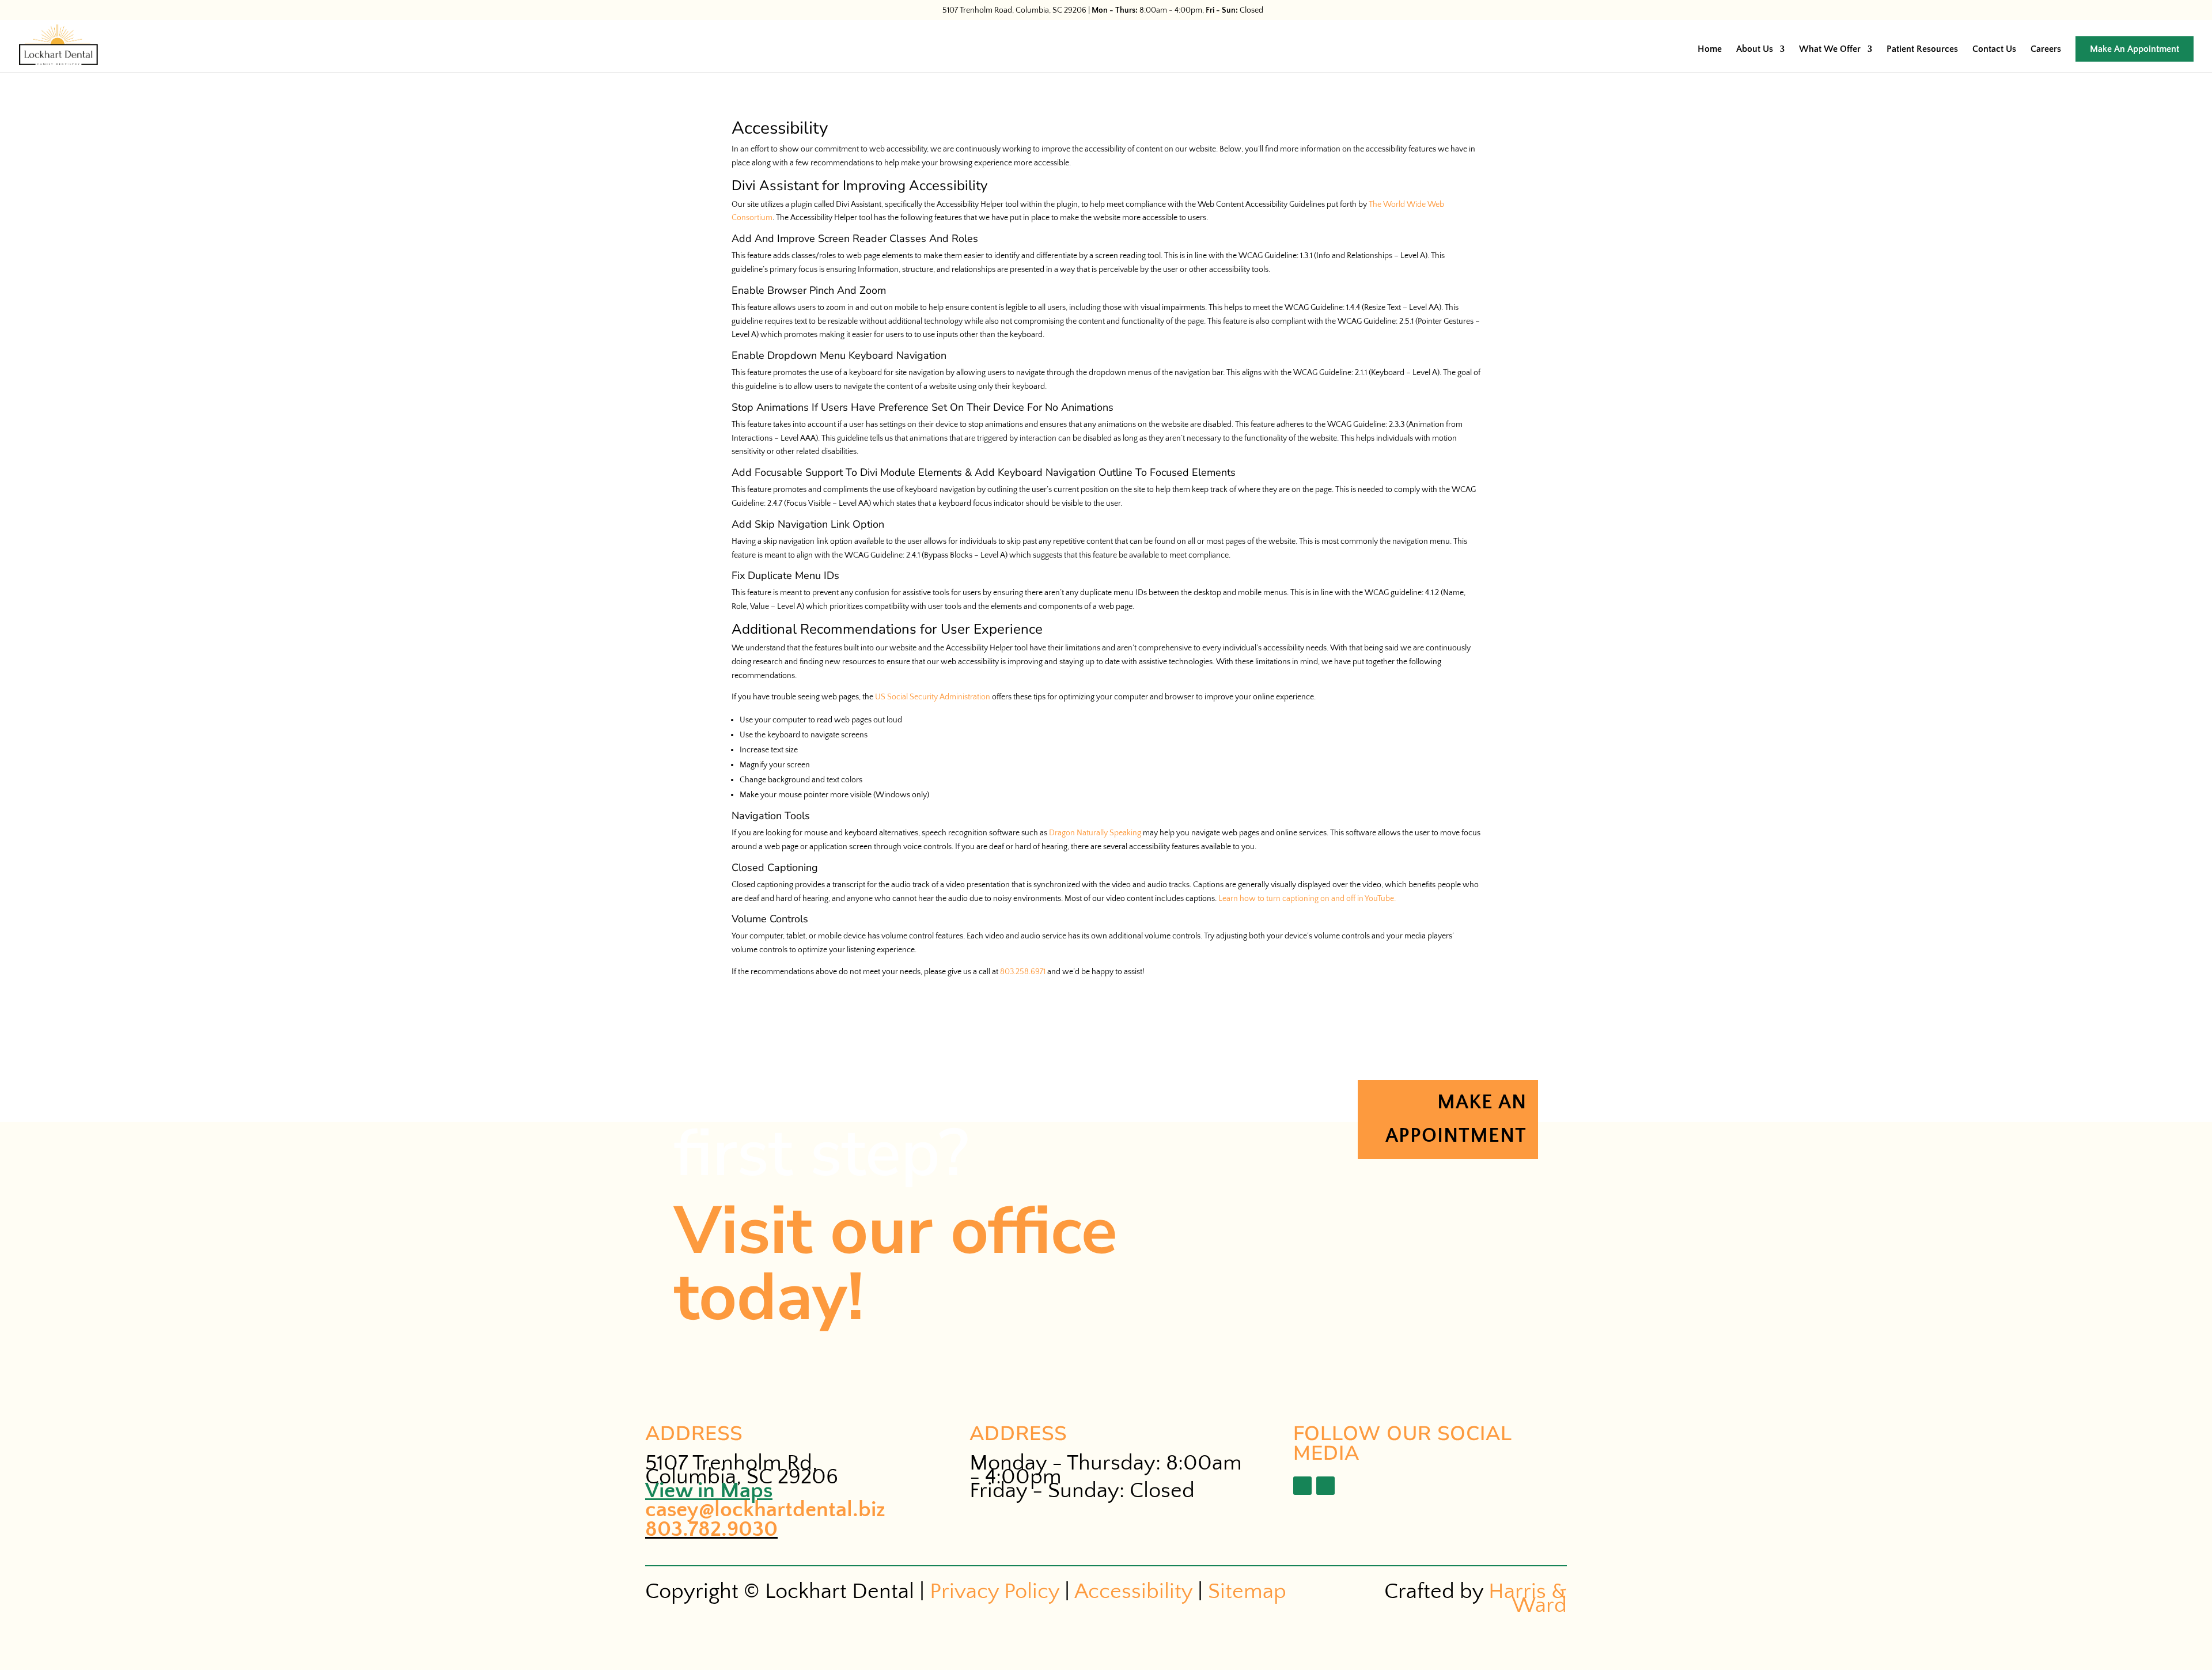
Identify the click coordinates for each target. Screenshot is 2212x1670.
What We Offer (1830, 50)
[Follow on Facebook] (1302, 1486)
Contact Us (1994, 50)
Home (1710, 50)
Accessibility (1133, 1591)
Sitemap (1247, 1591)
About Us (1755, 50)
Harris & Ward (1528, 1598)
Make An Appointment (2135, 49)
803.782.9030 (711, 1529)
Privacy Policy (995, 1591)
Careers (2046, 50)
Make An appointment (1456, 1120)
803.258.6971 (1023, 972)
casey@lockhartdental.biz (765, 1510)
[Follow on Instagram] (1325, 1486)
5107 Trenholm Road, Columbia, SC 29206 (1014, 10)
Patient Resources (1922, 50)
